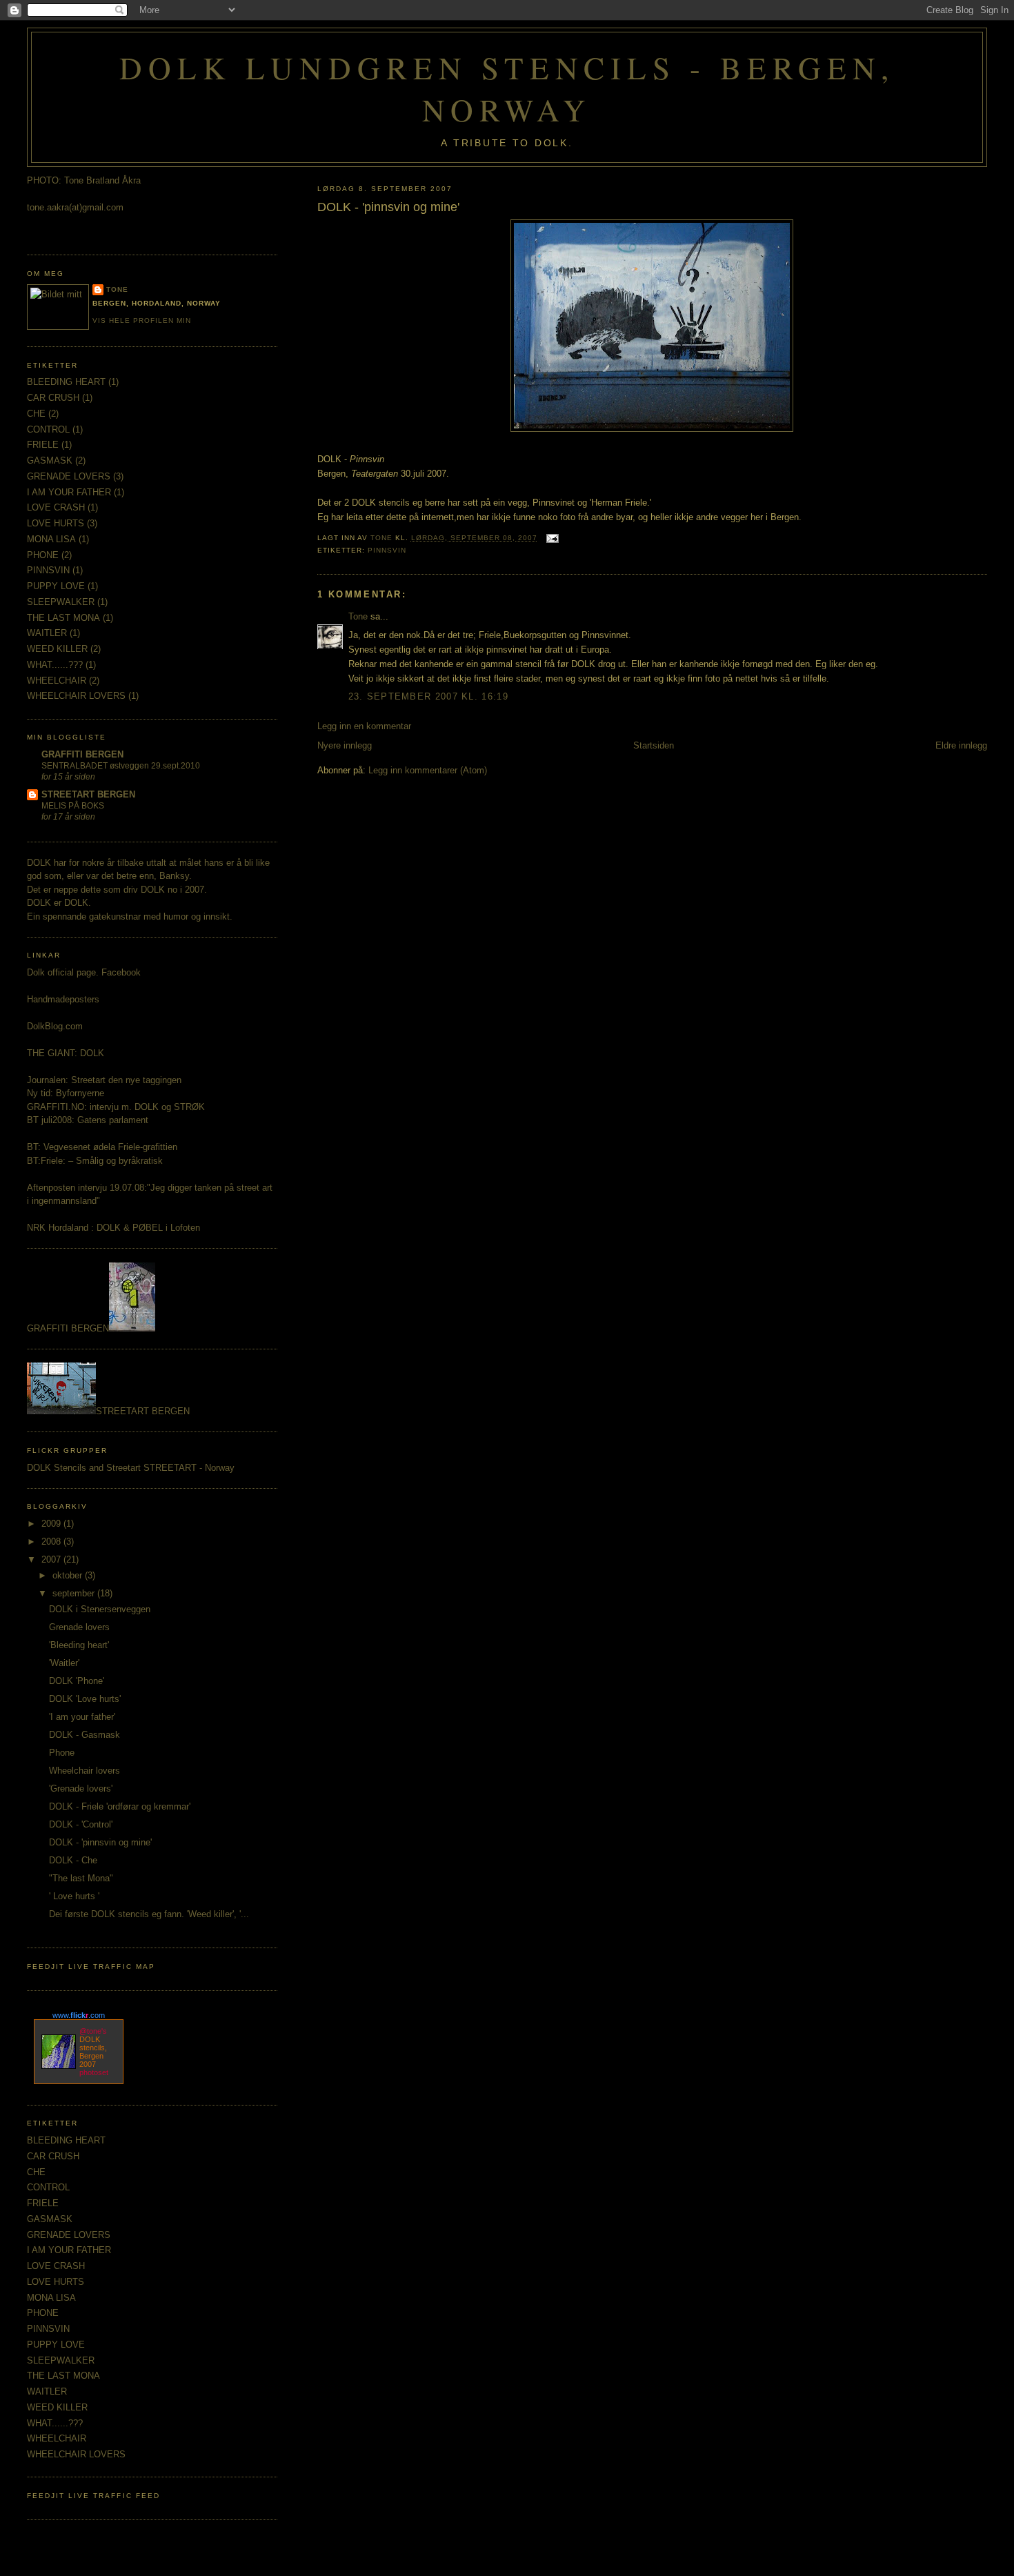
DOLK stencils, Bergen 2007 (93, 2052)
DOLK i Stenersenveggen (100, 1609)
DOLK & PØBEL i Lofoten (148, 1228)
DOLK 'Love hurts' (85, 1699)
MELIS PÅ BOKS (73, 806)
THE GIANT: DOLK (66, 1053)
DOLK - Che (73, 1860)
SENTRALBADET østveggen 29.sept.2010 (121, 766)
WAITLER (47, 633)
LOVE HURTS (56, 523)
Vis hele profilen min (142, 320)
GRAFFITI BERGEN (82, 754)
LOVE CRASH (56, 507)
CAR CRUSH (53, 398)
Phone (62, 1753)
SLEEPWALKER (61, 602)
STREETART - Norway (189, 1468)
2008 (52, 1542)
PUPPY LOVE (56, 586)
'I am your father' (82, 1717)
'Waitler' (64, 1663)
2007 (52, 1559)
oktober (69, 1575)
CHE (36, 414)
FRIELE (43, 445)
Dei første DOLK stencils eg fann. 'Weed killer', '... (149, 1914)
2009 (52, 1524)
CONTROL (48, 429)
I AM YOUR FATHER (69, 492)
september (75, 1593)
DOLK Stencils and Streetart (85, 1468)
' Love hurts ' (74, 1896)
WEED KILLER (57, 649)
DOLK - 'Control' (81, 1824)
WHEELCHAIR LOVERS (76, 696)
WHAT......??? (55, 665)
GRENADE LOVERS (69, 476)
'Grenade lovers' (81, 1789)
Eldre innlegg (961, 745)
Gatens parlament (113, 1120)
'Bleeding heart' (79, 1645)
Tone (358, 616)
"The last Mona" (81, 1878)
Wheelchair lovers (84, 1771)
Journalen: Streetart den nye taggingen (104, 1080)
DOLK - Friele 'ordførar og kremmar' (120, 1806)
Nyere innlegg (345, 745)
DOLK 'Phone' (77, 1681)
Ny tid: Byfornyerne (66, 1093)
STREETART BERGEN (88, 794)
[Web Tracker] (507, 2562)
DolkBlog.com (55, 1026)
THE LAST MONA (63, 618)
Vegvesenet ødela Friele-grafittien (110, 1147)
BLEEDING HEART (66, 382)
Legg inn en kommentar (364, 726)
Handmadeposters (63, 999)
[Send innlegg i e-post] (552, 538)
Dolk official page (61, 972)
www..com (79, 2015)
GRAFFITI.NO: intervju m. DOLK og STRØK (116, 1107)
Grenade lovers (79, 1627)
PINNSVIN (387, 550)
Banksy (174, 876)
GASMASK (50, 460)
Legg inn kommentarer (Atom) (428, 770)
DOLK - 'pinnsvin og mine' (100, 1842)
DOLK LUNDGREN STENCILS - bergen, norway (507, 88)
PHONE (43, 555)
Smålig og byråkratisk (119, 1161)
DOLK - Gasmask (84, 1735)
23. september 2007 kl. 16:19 (428, 696)
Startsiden (654, 745)
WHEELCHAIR (57, 681)
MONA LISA (51, 539)
